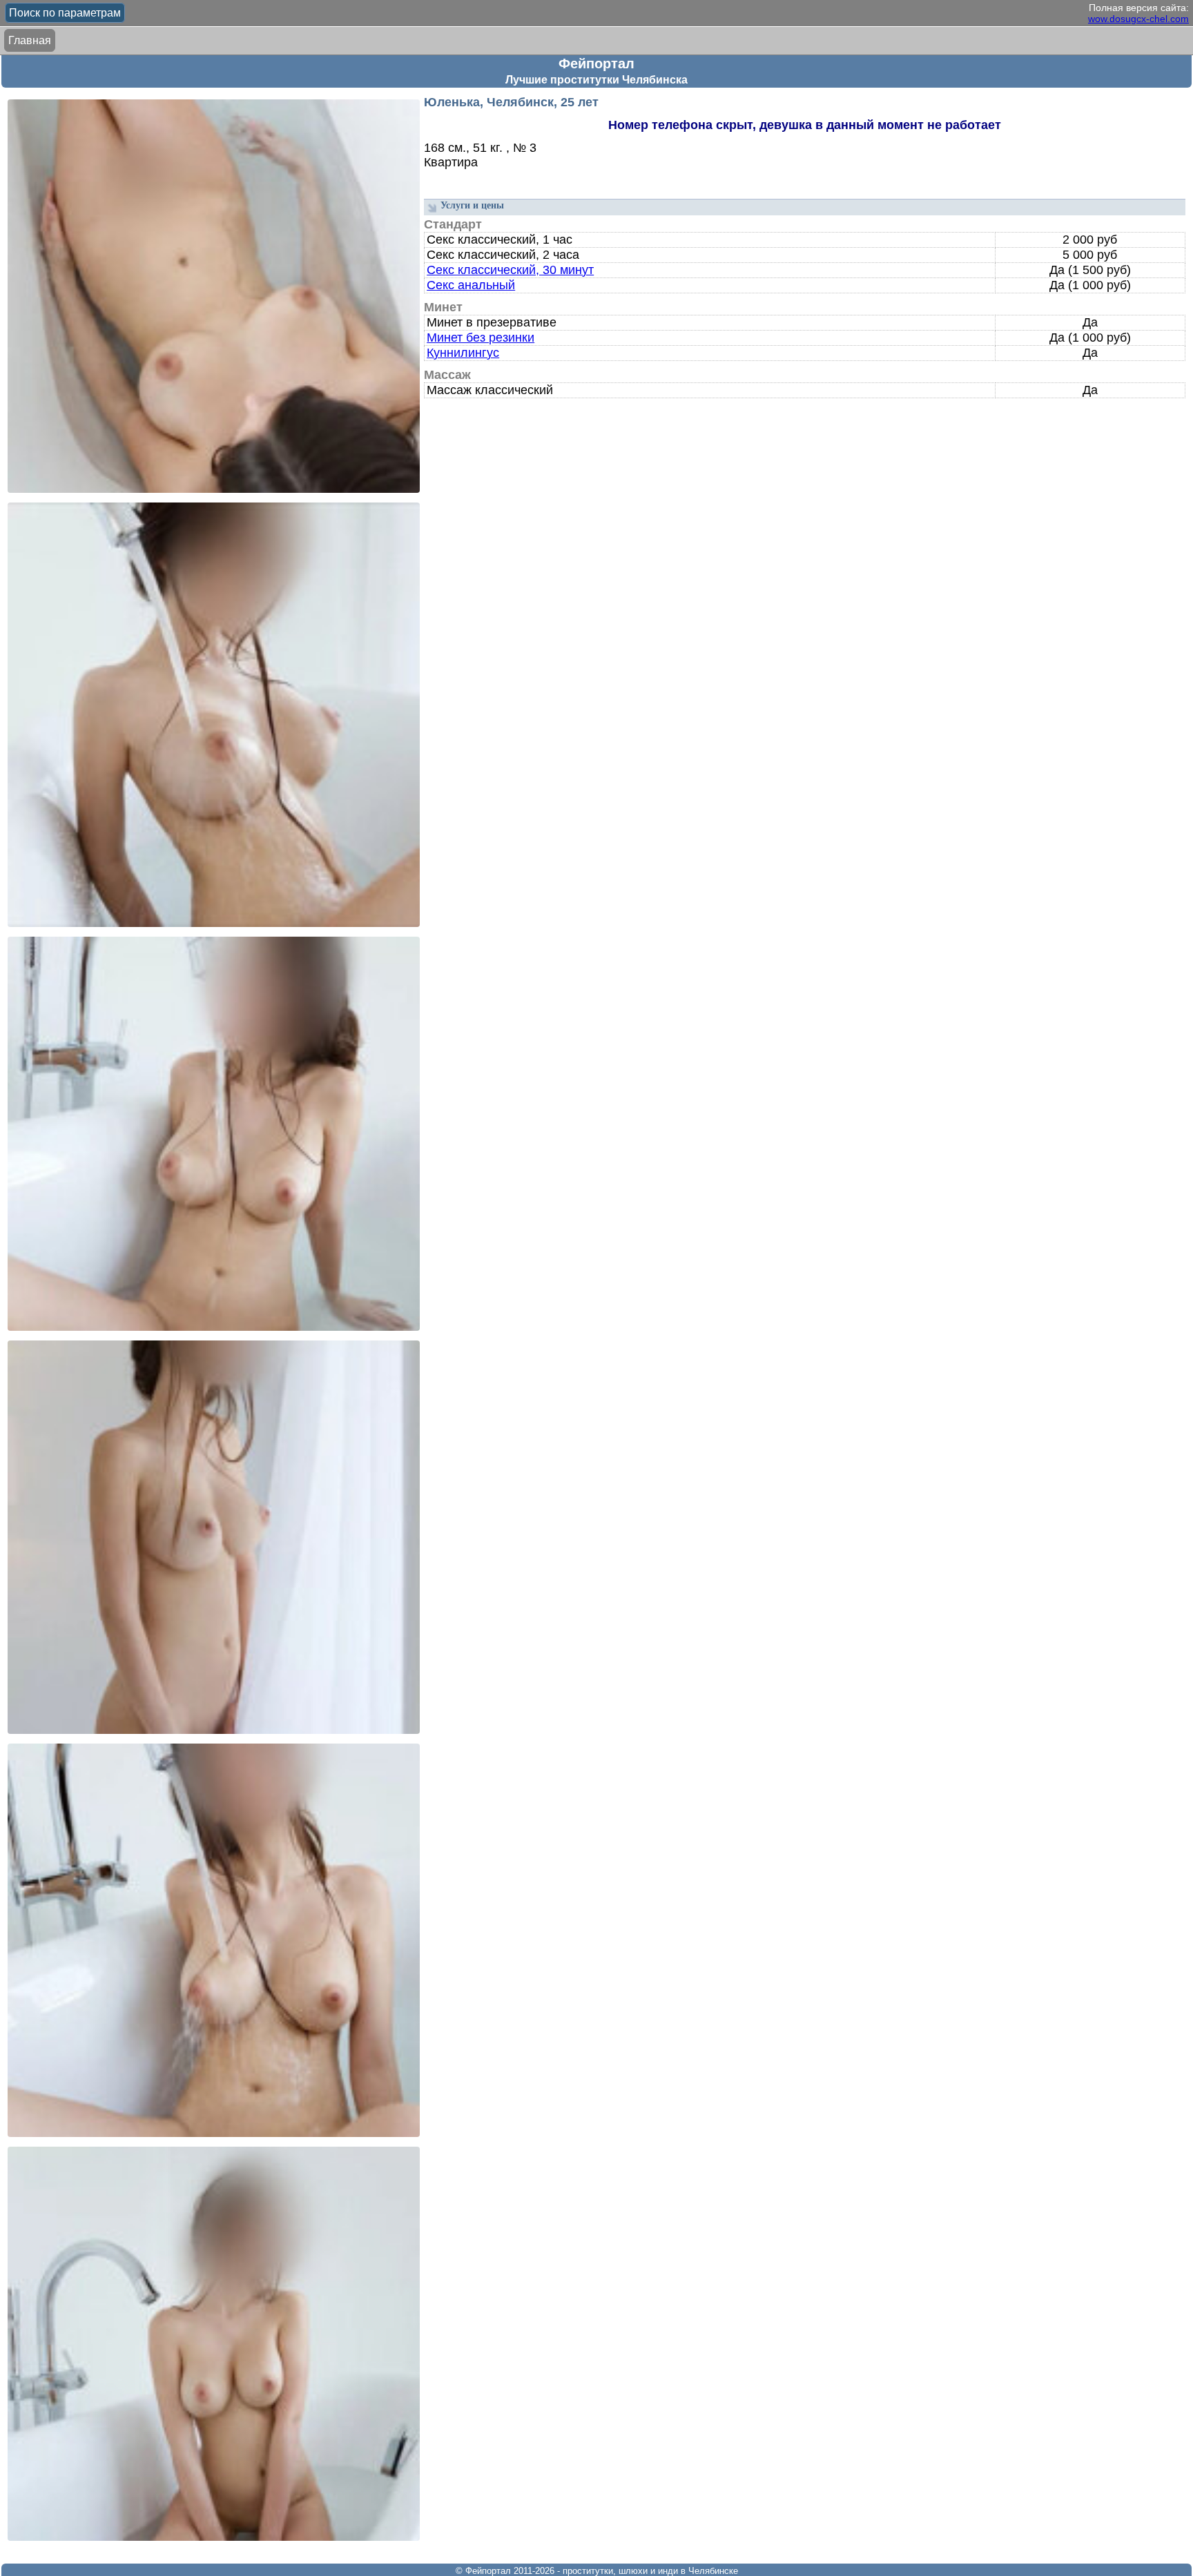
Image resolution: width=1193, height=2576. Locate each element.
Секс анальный (471, 285)
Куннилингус (463, 353)
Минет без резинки (481, 338)
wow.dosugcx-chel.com (1138, 19)
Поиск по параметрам (65, 13)
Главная (30, 40)
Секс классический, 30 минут (510, 270)
